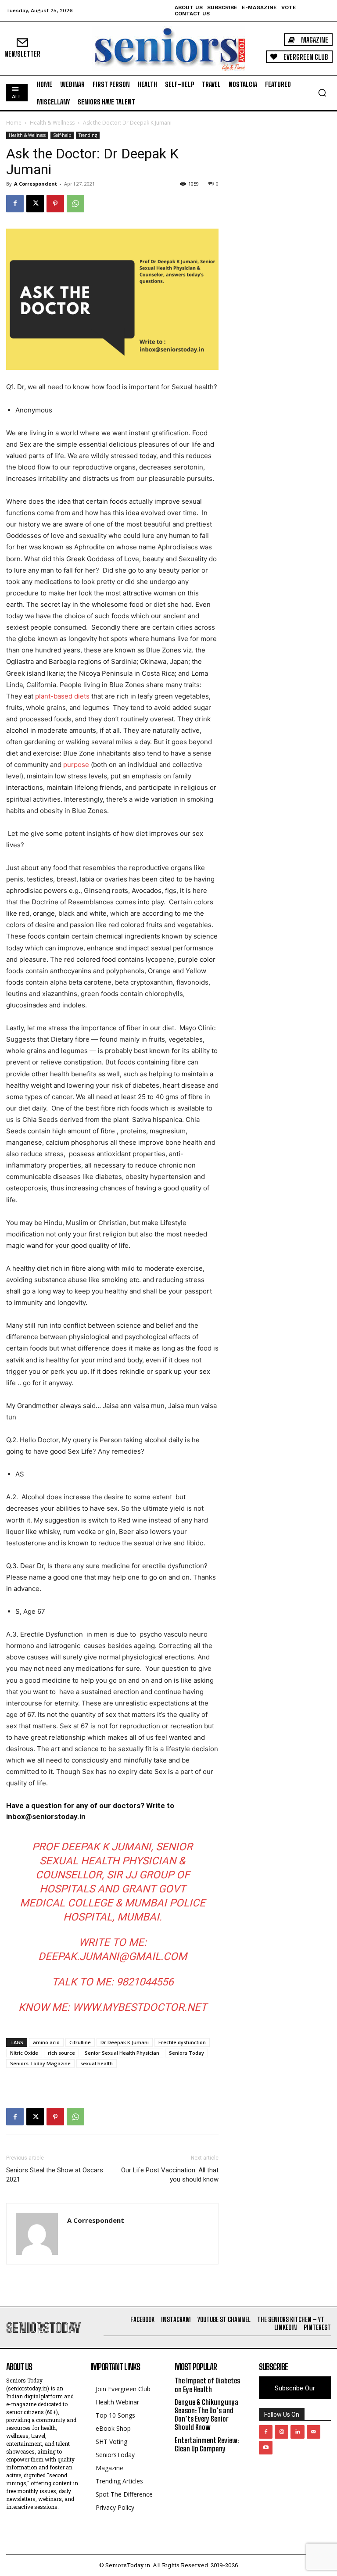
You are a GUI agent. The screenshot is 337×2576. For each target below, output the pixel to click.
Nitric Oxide (24, 2053)
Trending (88, 135)
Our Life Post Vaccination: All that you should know (170, 2175)
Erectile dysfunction (182, 2042)
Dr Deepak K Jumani (125, 2042)
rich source (61, 2053)
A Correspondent (36, 184)
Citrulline (80, 2042)
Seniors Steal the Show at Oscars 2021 (55, 2175)
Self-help (62, 135)
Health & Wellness (52, 123)
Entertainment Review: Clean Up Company (207, 2444)
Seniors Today (186, 2053)
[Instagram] (281, 2432)
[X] (35, 204)
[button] (322, 93)
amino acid (46, 2042)
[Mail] (314, 2432)
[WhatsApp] (75, 204)
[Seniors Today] (168, 48)
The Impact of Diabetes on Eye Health (207, 2385)
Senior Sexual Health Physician (122, 2053)
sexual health (97, 2063)
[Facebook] (15, 204)
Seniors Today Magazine (40, 2063)
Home (14, 123)
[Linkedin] (297, 2432)
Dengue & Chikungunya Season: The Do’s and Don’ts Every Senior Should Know (206, 2415)
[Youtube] (266, 2448)
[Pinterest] (55, 204)
